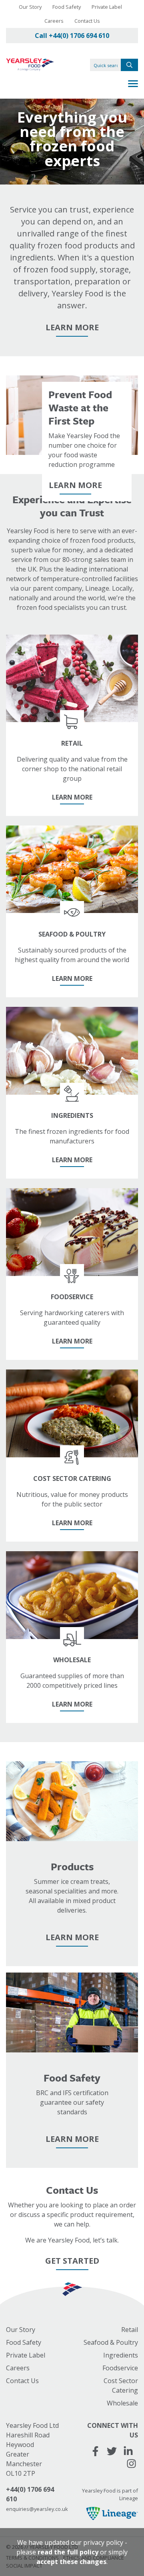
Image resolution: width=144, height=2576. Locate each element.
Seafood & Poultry (111, 2342)
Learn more (75, 485)
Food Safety (67, 7)
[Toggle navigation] (133, 85)
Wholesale (122, 2403)
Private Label (107, 7)
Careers (54, 21)
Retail (130, 2330)
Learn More (72, 327)
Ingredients (121, 2355)
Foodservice (120, 2368)
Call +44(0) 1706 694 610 (72, 36)
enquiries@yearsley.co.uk (37, 2509)
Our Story (30, 7)
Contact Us (87, 21)
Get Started (72, 2261)
